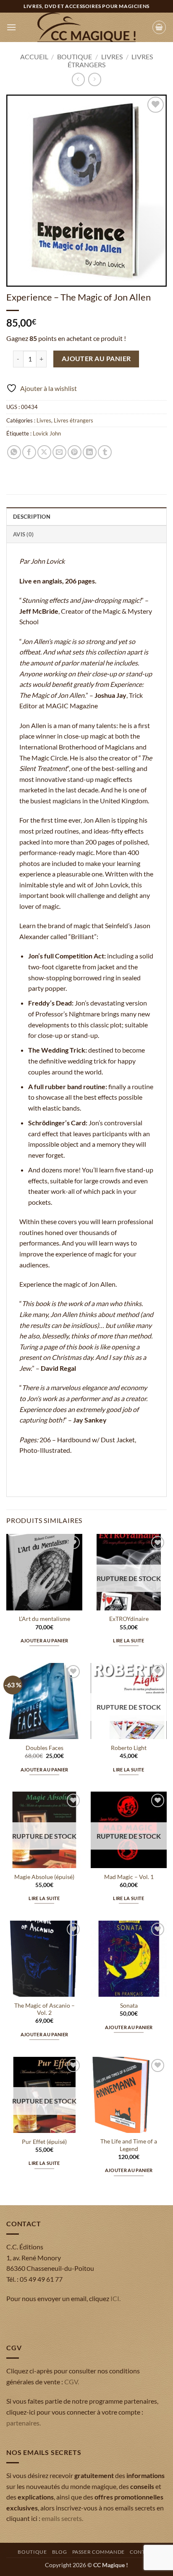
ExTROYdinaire (129, 1619)
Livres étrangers (73, 420)
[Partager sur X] (44, 452)
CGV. (72, 2382)
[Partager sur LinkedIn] (90, 452)
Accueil (34, 57)
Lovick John (47, 433)
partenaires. (24, 2423)
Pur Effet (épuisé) (44, 2142)
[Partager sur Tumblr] (105, 452)
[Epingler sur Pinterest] (75, 452)
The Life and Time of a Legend (129, 2145)
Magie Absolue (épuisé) (44, 1877)
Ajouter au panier (96, 359)
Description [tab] (32, 517)
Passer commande (98, 2552)
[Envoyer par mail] (59, 452)
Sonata (129, 2006)
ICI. (115, 2298)
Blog (59, 2552)
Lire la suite (128, 1640)
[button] (11, 27)
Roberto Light (129, 1748)
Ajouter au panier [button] (45, 1640)
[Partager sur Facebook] (29, 452)
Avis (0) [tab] (23, 534)
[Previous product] (95, 79)
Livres (112, 57)
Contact (142, 2552)
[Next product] (78, 79)
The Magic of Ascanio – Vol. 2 (45, 2009)
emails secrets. (62, 2518)
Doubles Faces (45, 1748)
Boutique (75, 57)
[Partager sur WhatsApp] (14, 452)
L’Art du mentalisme (45, 1619)
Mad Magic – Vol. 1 (129, 1877)
